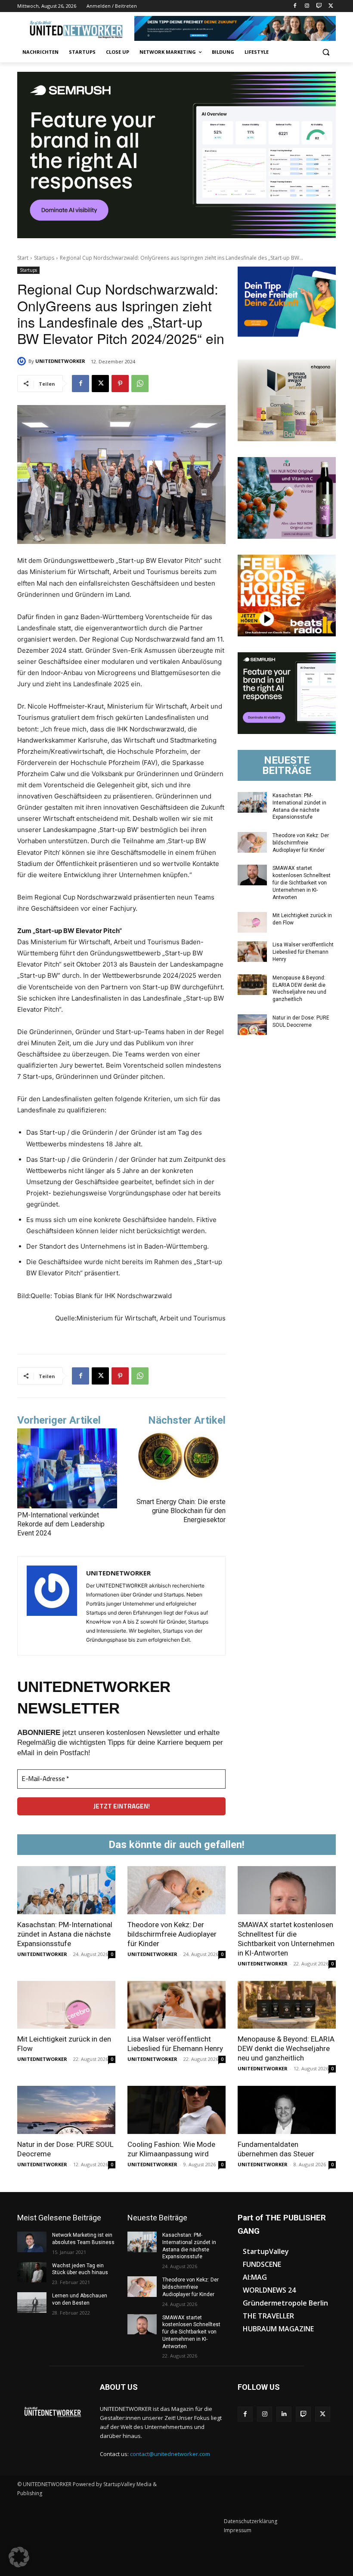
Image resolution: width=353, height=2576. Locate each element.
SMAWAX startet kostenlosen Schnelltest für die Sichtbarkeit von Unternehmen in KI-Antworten (302, 883)
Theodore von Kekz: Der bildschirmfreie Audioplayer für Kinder (301, 843)
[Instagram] (307, 6)
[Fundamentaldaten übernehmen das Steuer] (287, 2110)
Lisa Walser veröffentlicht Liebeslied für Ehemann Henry (303, 952)
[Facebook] (295, 6)
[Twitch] (319, 6)
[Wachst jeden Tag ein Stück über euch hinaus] (32, 2272)
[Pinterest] (120, 384)
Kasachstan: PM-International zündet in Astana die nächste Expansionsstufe (65, 1934)
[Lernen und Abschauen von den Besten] (32, 2303)
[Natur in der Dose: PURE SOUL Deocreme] (252, 1025)
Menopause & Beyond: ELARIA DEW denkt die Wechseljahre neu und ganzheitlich (286, 2048)
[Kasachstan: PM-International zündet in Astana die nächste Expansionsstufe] (252, 802)
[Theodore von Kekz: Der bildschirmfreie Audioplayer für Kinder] (252, 842)
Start (23, 258)
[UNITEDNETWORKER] (23, 361)
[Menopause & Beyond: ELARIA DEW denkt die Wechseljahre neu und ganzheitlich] (252, 985)
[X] (331, 6)
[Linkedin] (284, 2414)
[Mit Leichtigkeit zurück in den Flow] (252, 922)
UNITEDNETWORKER (60, 361)
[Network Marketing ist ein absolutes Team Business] (32, 2242)
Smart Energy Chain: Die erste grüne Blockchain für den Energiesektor (181, 1511)
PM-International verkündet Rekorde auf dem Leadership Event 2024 (61, 1524)
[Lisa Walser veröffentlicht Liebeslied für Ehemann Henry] (252, 952)
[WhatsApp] (140, 384)
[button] (326, 52)
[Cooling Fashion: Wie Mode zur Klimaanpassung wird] (176, 2110)
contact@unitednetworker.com (170, 2454)
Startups (44, 258)
